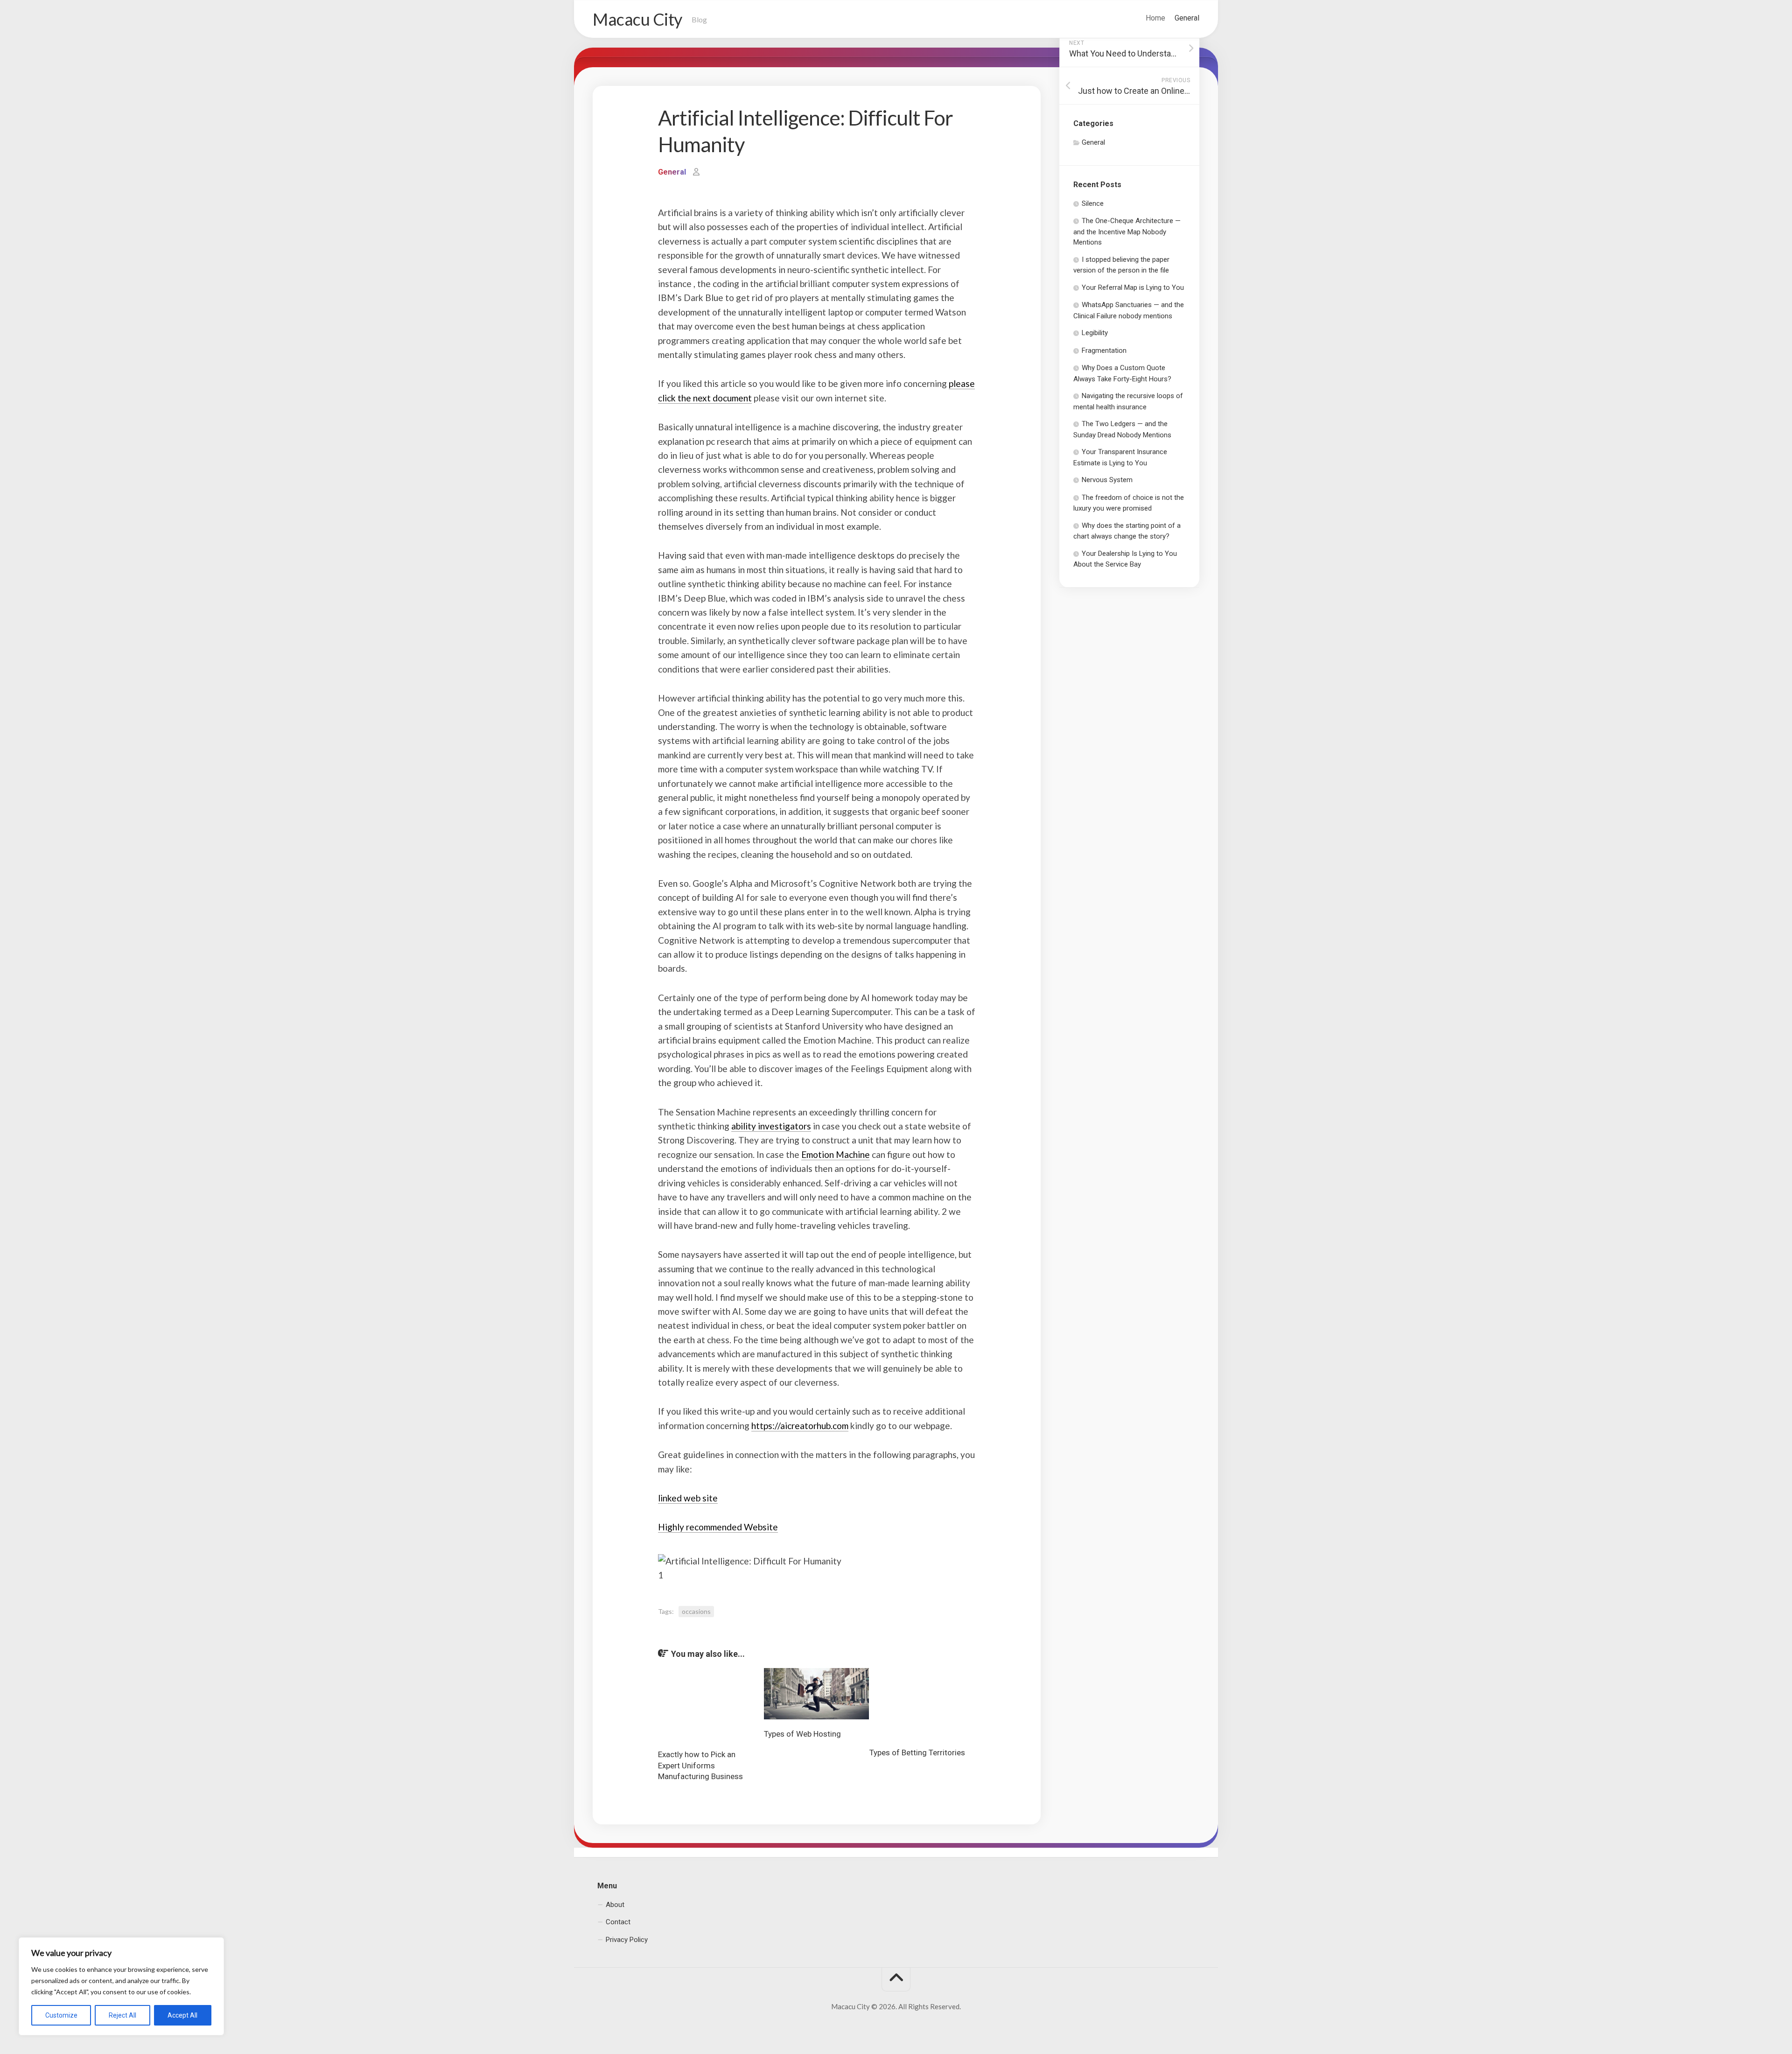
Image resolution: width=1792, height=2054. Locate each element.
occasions (696, 1611)
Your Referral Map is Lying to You (1133, 287)
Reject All (122, 2015)
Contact (618, 1922)
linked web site (688, 1498)
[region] (121, 1986)
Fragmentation (1104, 351)
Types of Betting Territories (917, 1753)
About (615, 1905)
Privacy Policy (627, 1940)
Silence (1093, 203)
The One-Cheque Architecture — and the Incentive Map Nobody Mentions (1127, 231)
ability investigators (771, 1126)
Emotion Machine (836, 1154)
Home (1155, 18)
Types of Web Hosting (802, 1734)
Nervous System (1107, 480)
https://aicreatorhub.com (800, 1426)
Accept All (182, 2015)
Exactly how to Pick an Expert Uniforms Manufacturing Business (700, 1766)
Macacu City (637, 19)
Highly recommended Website (718, 1527)
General (1187, 18)
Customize (61, 2015)
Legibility (1095, 333)
